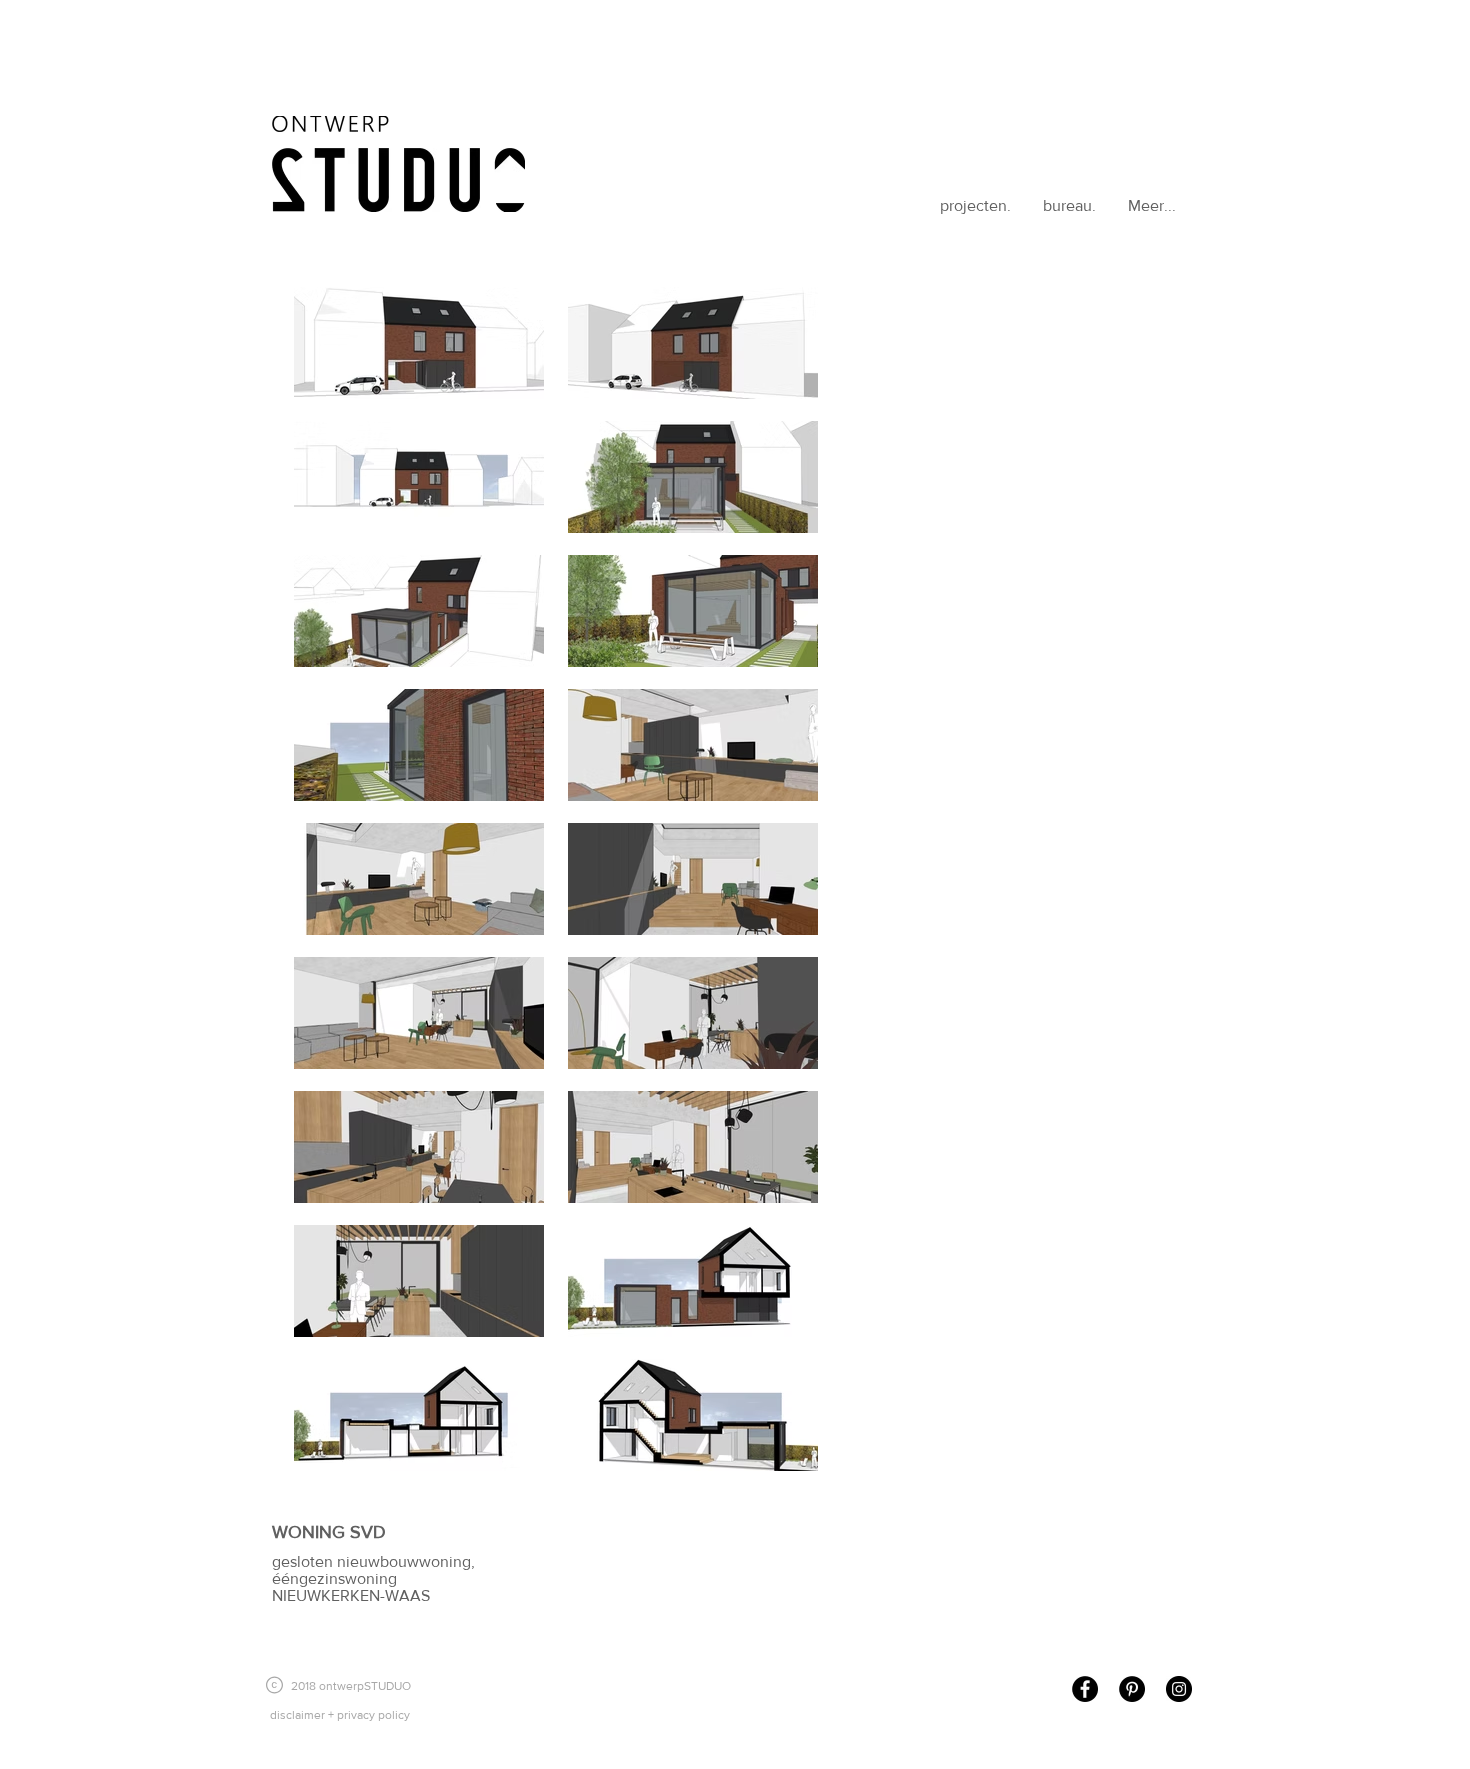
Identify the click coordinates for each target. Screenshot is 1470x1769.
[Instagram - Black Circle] (1179, 1689)
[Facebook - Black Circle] (1085, 1689)
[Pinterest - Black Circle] (1132, 1689)
